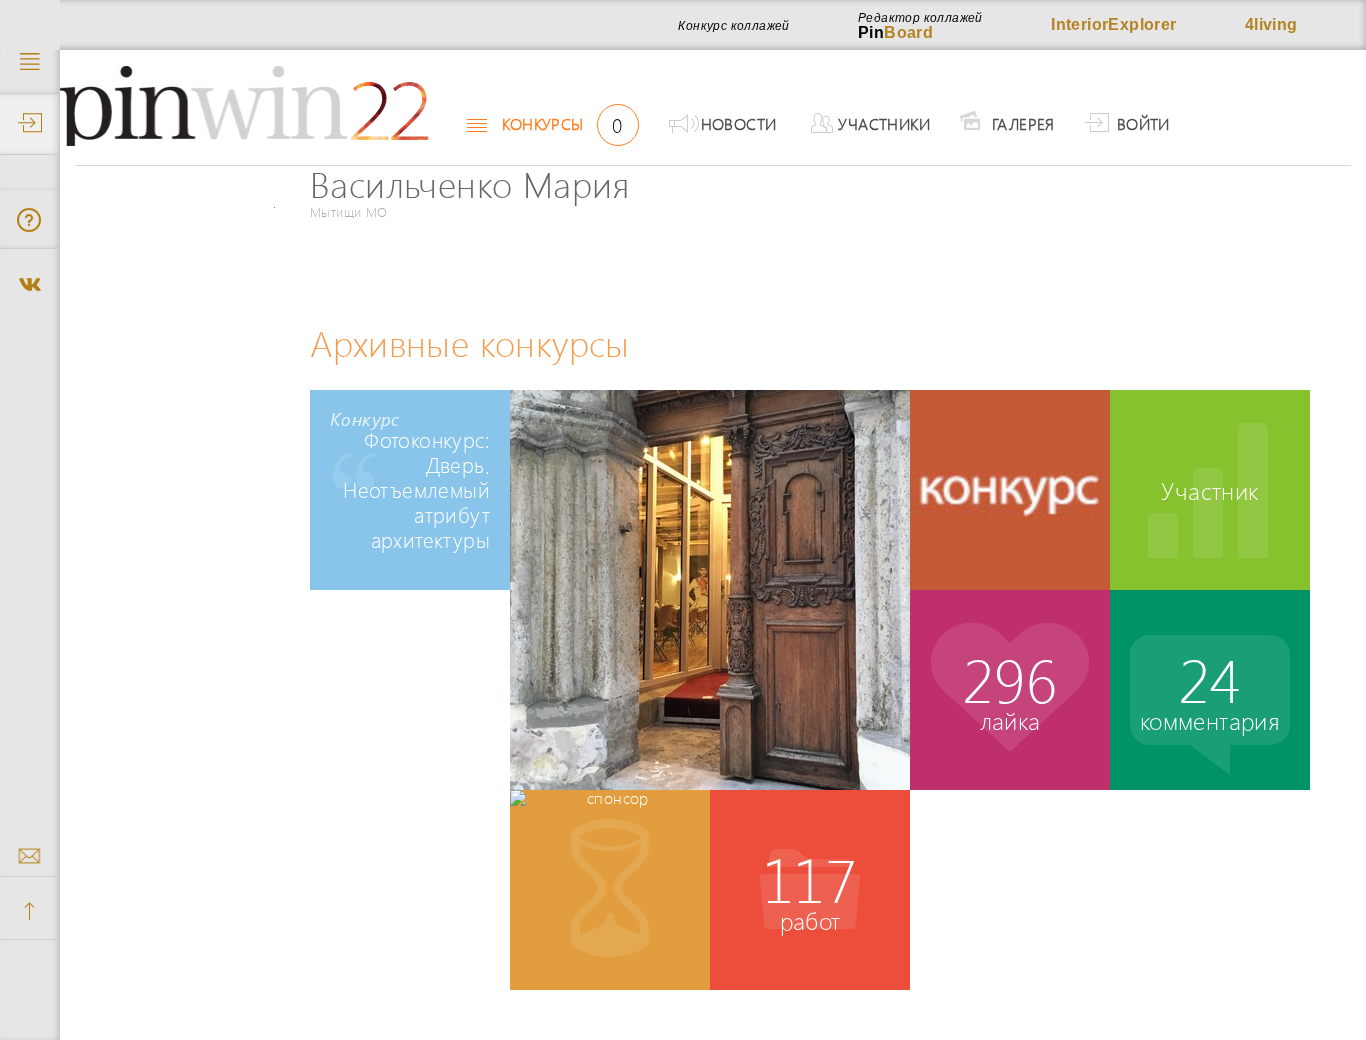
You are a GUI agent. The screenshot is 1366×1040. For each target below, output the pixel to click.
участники (884, 123)
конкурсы (562, 124)
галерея (1023, 123)
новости (739, 123)
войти (1143, 123)
